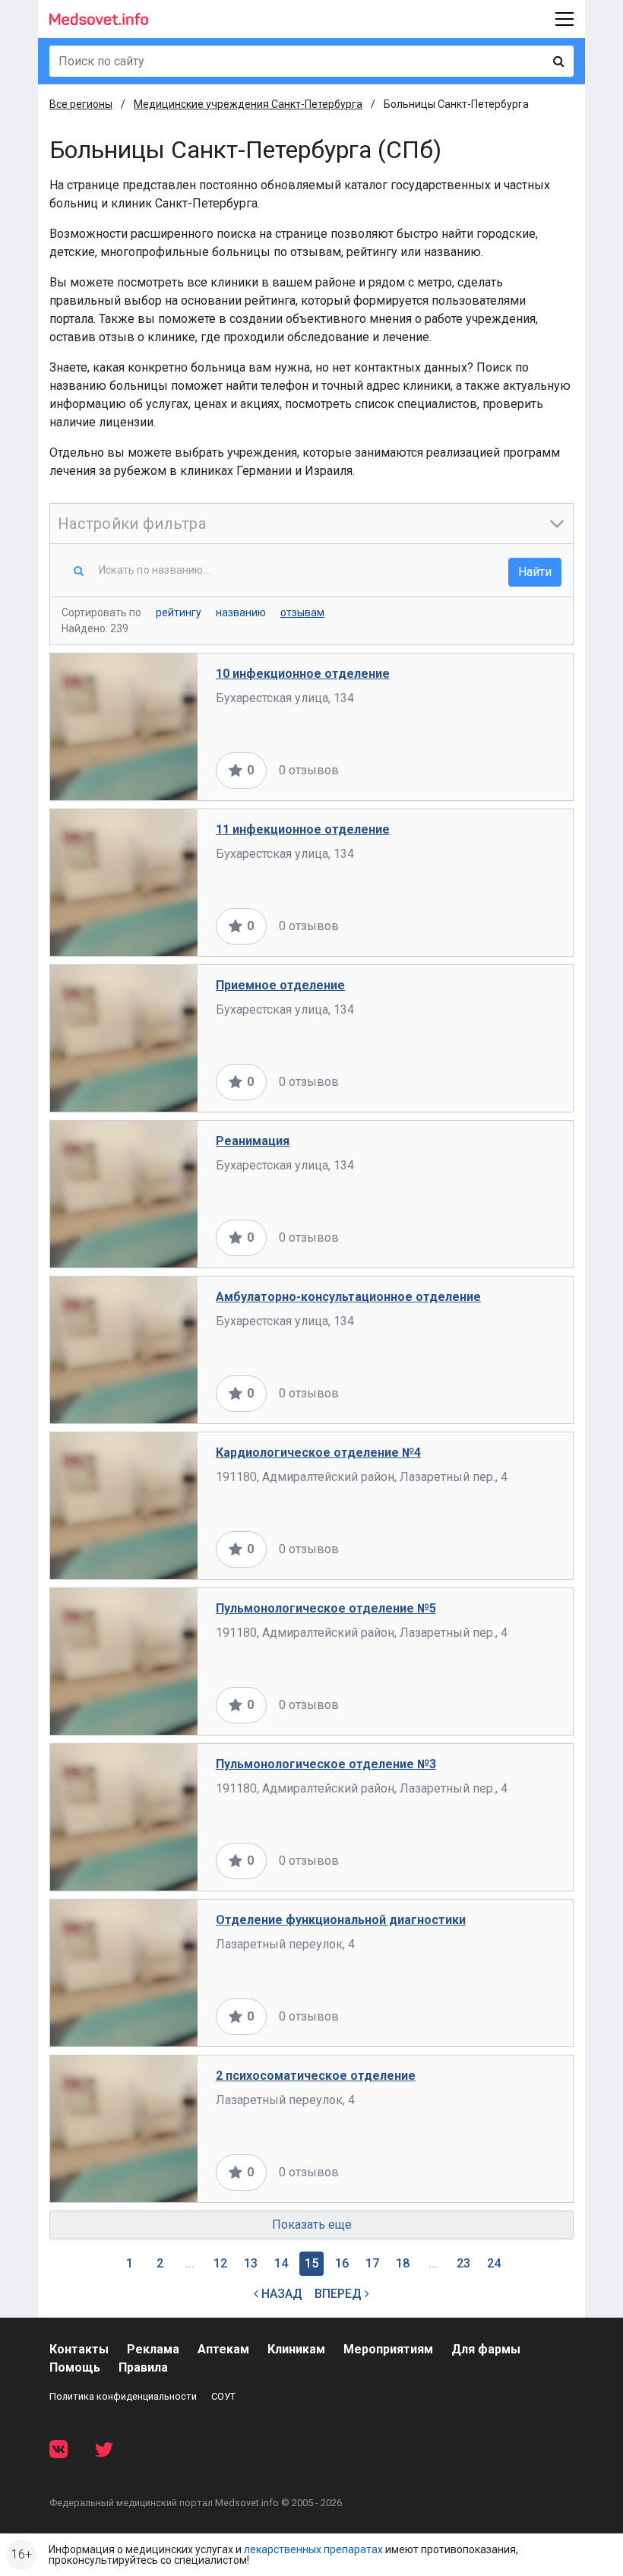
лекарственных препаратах (313, 2549)
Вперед (340, 2294)
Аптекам (223, 2349)
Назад (280, 2294)
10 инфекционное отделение (303, 674)
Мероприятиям (388, 2349)
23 (463, 2263)
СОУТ (223, 2396)
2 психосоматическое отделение (316, 2076)
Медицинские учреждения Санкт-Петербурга (248, 104)
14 (281, 2263)
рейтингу (179, 612)
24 (494, 2263)
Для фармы (486, 2349)
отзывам (302, 612)
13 (251, 2263)
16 (342, 2263)
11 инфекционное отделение (303, 829)
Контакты (79, 2349)
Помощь (75, 2367)
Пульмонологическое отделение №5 (326, 1608)
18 (403, 2263)
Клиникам (296, 2349)
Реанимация (253, 1141)
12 (220, 2263)
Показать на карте (504, 770)
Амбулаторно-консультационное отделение (348, 1297)
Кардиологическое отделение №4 (318, 1453)
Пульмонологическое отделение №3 (326, 1764)
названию (241, 612)
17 (372, 2263)
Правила (143, 2367)
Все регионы (81, 104)
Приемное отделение (280, 985)
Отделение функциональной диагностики (341, 1920)
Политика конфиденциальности (123, 2396)
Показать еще (312, 2225)
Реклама (153, 2349)
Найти (535, 572)
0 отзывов (309, 770)
